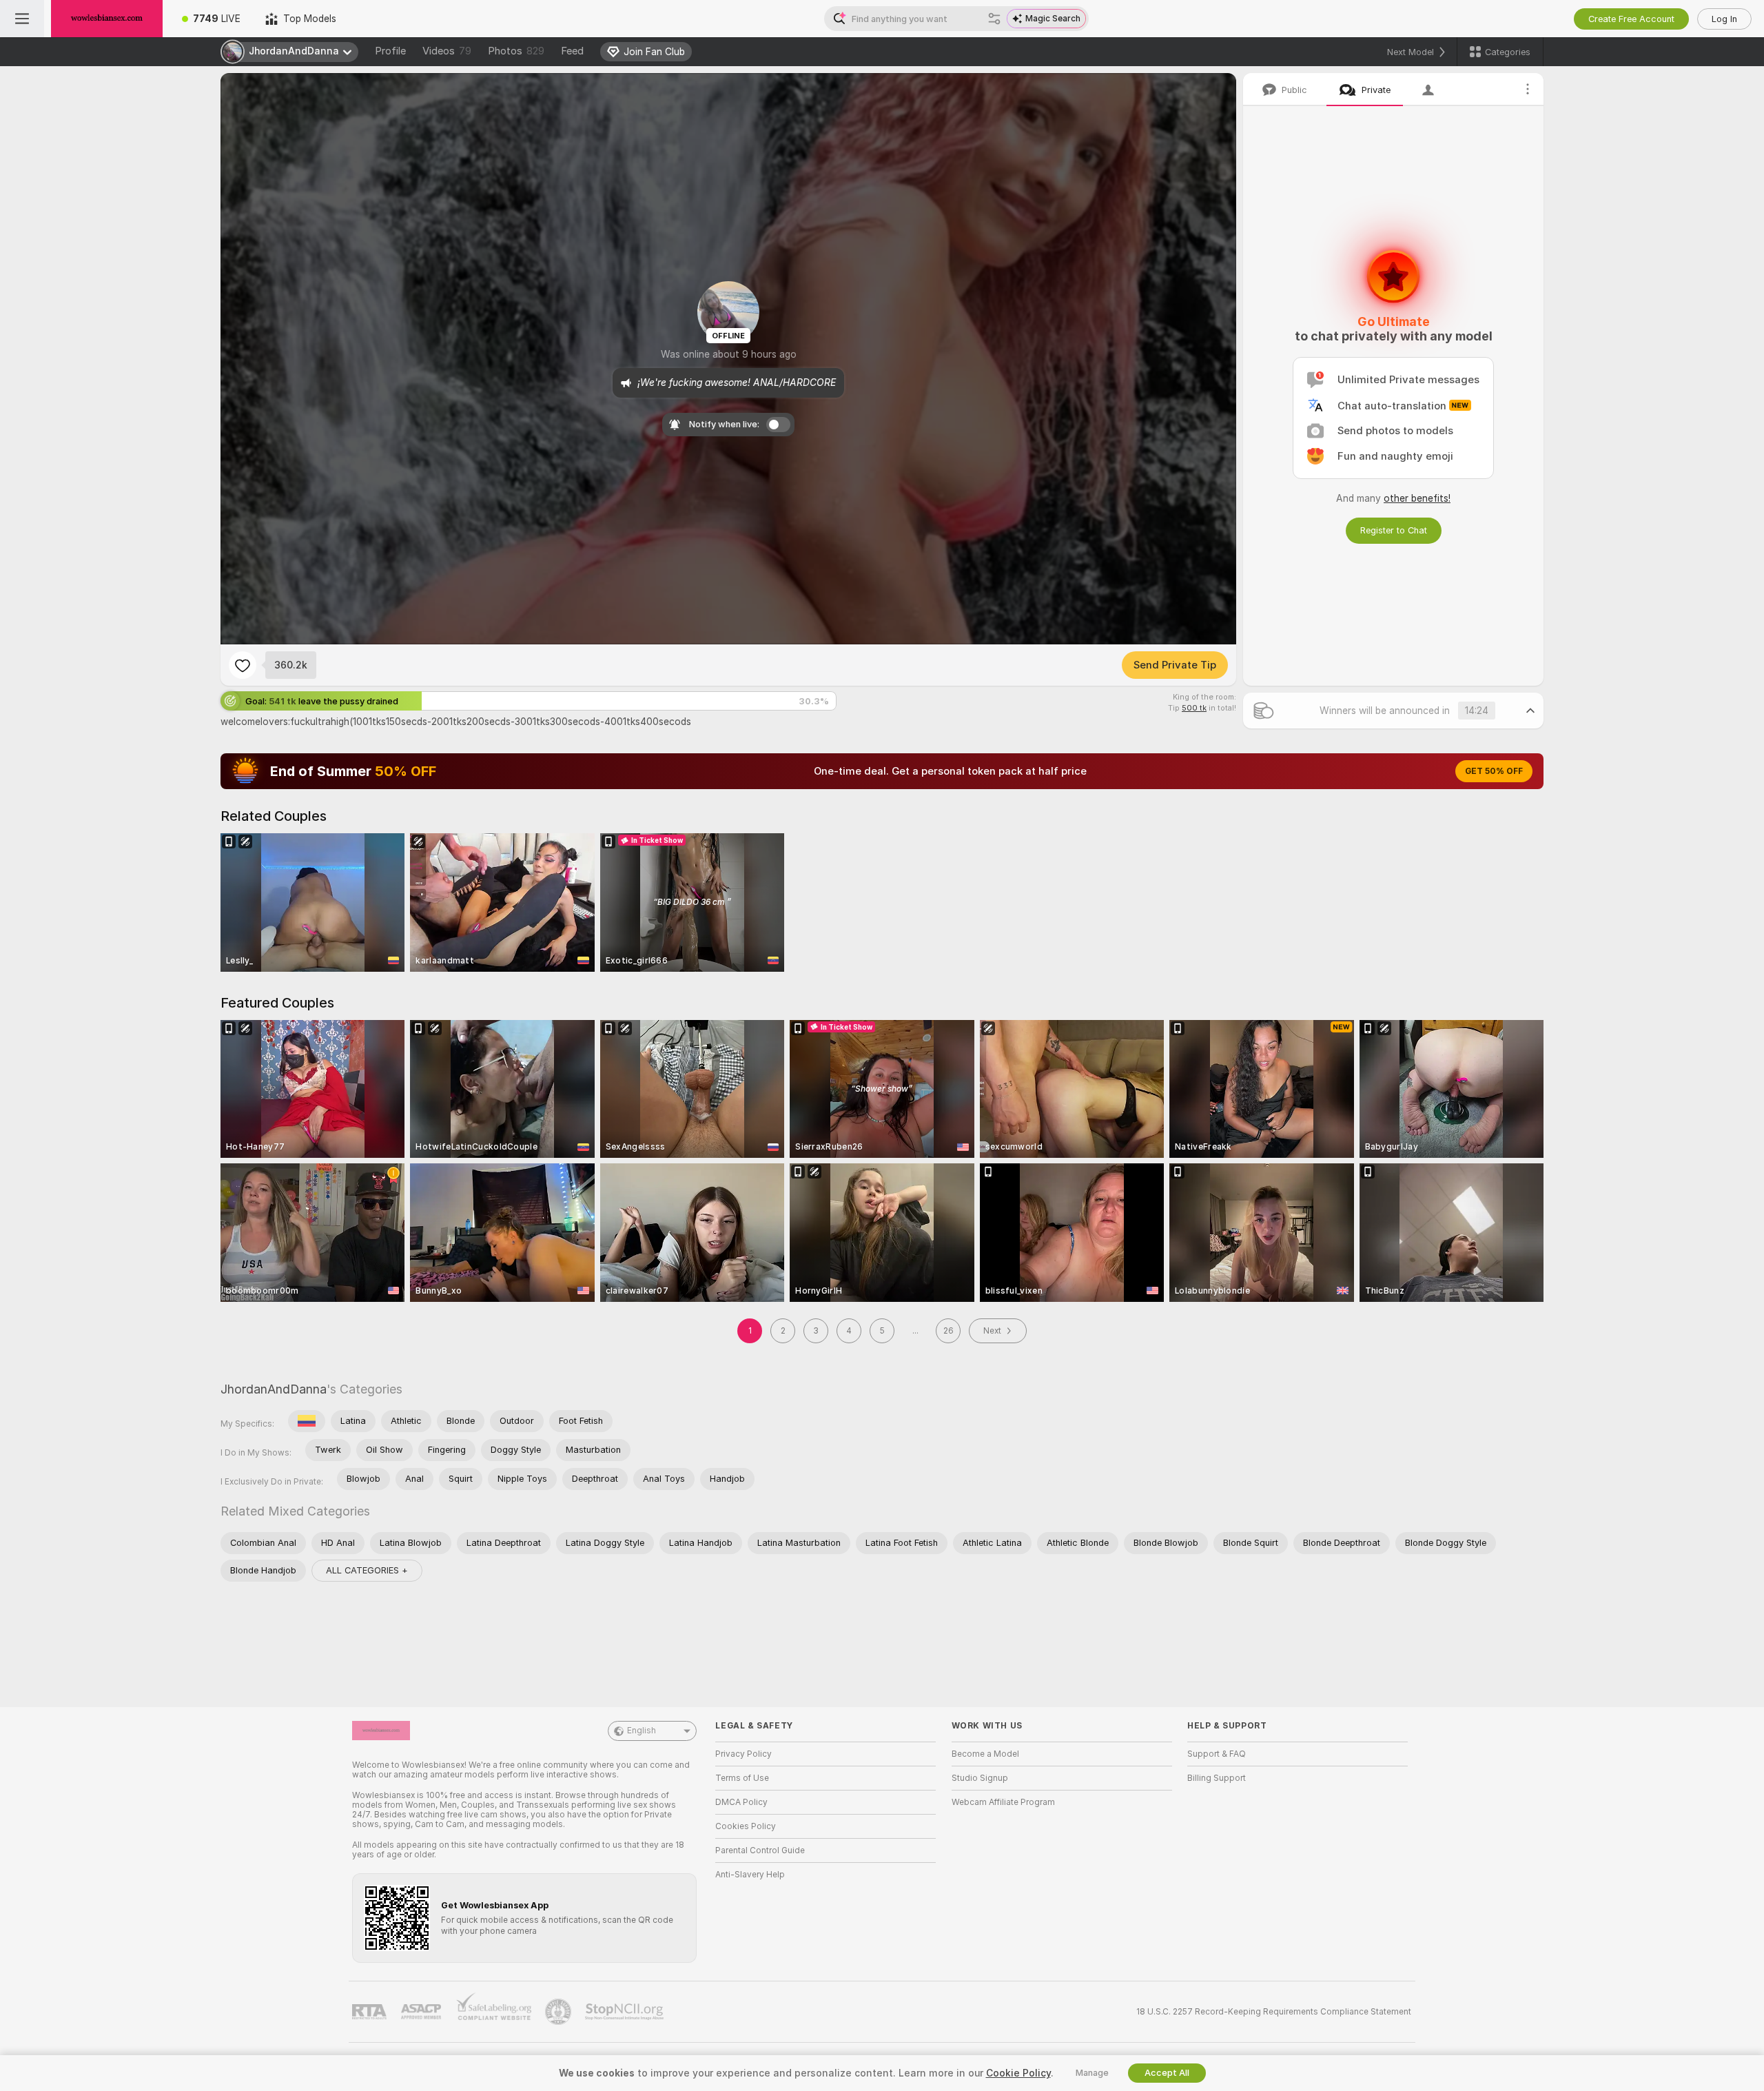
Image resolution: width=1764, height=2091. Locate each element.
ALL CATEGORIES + (367, 1570)
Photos (516, 51)
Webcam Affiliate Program (1003, 1802)
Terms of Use (742, 1778)
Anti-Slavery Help (750, 1875)
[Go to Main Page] (107, 19)
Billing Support (1217, 1778)
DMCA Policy (741, 1802)
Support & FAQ (1217, 1754)
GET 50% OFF (1494, 771)
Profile (390, 51)
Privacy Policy (743, 1754)
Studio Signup (980, 1778)
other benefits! (1417, 498)
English (642, 1731)
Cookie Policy (1018, 2073)
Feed (572, 51)
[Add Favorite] (243, 665)
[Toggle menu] (22, 19)
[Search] (994, 19)
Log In (1724, 19)
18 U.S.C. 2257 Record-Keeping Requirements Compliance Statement (1274, 2012)
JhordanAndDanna (274, 1389)
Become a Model (985, 1754)
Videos (447, 51)
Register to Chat (1394, 530)
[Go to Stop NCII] (626, 2012)
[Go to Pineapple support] (560, 2012)
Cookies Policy (746, 1826)
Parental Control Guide (760, 1850)
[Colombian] (307, 1421)
